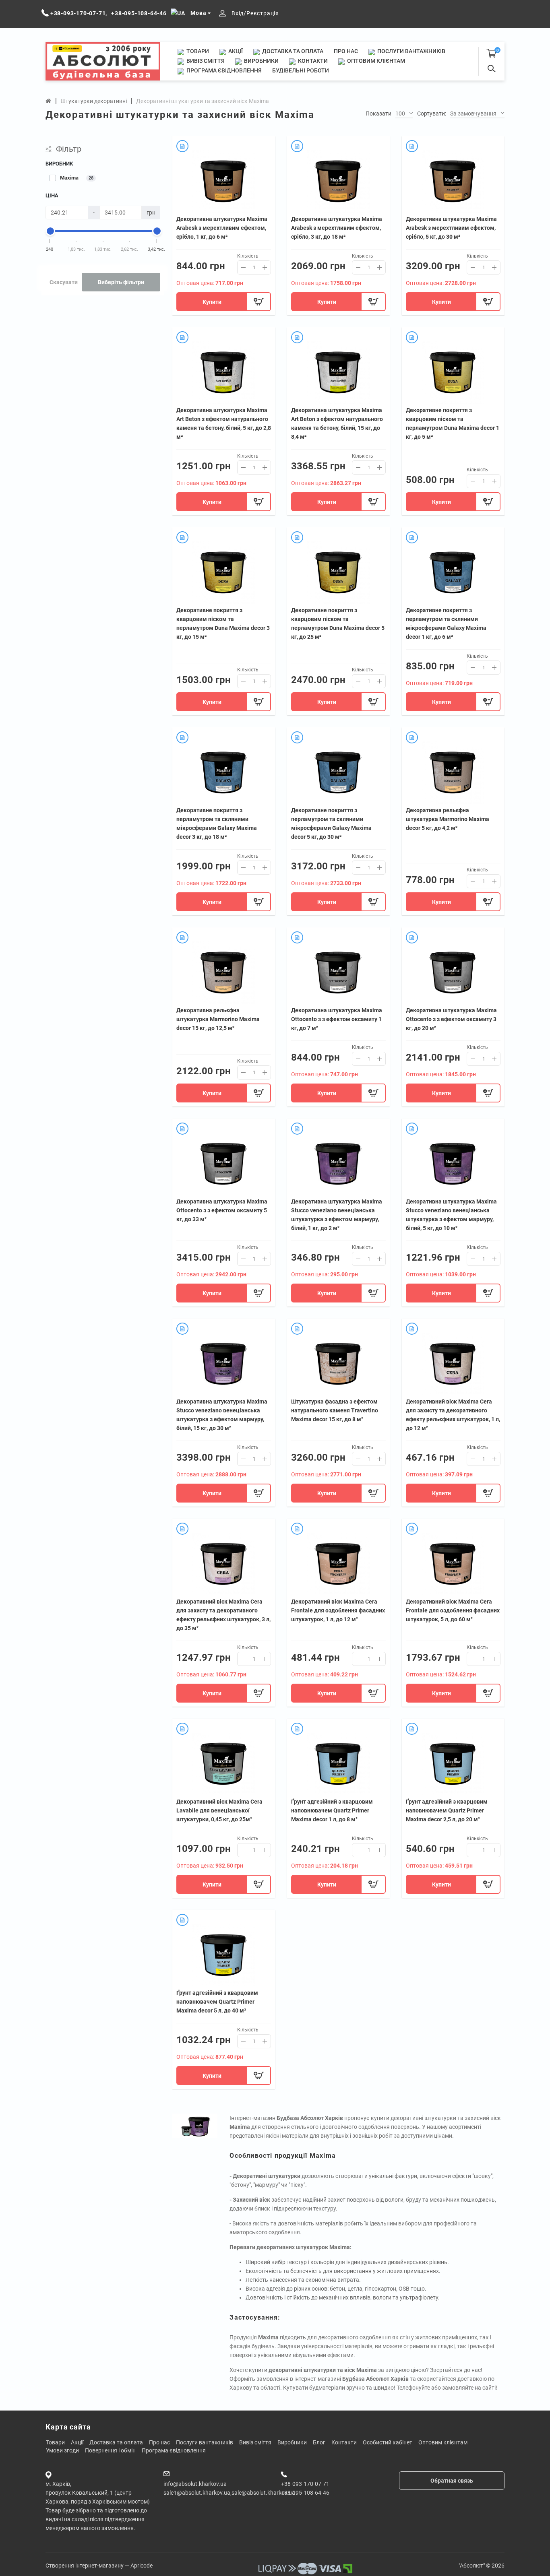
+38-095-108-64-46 (305, 2493)
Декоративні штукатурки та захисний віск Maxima (203, 101)
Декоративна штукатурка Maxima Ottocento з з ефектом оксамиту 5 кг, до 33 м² (222, 1210)
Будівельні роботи (301, 70)
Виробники (261, 61)
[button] (404, 114)
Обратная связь (452, 2481)
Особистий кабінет (388, 2442)
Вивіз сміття (205, 61)
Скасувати (64, 282)
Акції (235, 51)
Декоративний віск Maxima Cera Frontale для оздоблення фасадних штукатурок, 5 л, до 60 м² (453, 1610)
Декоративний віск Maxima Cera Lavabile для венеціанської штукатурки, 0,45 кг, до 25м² (219, 1810)
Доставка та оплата (292, 51)
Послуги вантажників (411, 51)
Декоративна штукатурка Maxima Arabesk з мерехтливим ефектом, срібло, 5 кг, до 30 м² (451, 228)
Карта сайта (68, 2427)
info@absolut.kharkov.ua (195, 2484)
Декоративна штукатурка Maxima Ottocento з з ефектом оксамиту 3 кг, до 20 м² (451, 1019)
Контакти (312, 61)
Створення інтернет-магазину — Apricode (99, 2566)
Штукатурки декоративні (94, 101)
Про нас (346, 51)
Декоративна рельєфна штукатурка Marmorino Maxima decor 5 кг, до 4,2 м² (448, 819)
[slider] (50, 231)
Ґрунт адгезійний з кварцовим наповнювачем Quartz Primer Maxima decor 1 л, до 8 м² (332, 1810)
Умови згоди (62, 2450)
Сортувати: (432, 114)
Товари (197, 51)
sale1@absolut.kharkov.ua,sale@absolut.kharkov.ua (229, 2493)
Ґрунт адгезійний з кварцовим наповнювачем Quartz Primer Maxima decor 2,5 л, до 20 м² (447, 1810)
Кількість (248, 256)
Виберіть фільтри (121, 282)
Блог (319, 2442)
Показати (378, 114)
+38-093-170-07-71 (305, 2484)
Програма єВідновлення (223, 70)
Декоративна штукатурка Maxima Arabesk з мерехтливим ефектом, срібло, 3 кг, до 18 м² (337, 228)
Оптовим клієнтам (375, 61)
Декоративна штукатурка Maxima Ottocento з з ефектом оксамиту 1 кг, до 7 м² (337, 1019)
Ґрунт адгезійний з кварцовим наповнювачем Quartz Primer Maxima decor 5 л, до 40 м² (217, 2002)
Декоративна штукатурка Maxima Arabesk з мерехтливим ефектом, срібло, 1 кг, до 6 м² (222, 228)
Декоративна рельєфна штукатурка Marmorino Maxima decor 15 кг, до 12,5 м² (218, 1019)
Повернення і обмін (110, 2450)
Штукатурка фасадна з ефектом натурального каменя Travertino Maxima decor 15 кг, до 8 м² (335, 1410)
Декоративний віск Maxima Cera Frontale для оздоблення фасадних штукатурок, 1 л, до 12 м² (338, 1610)
